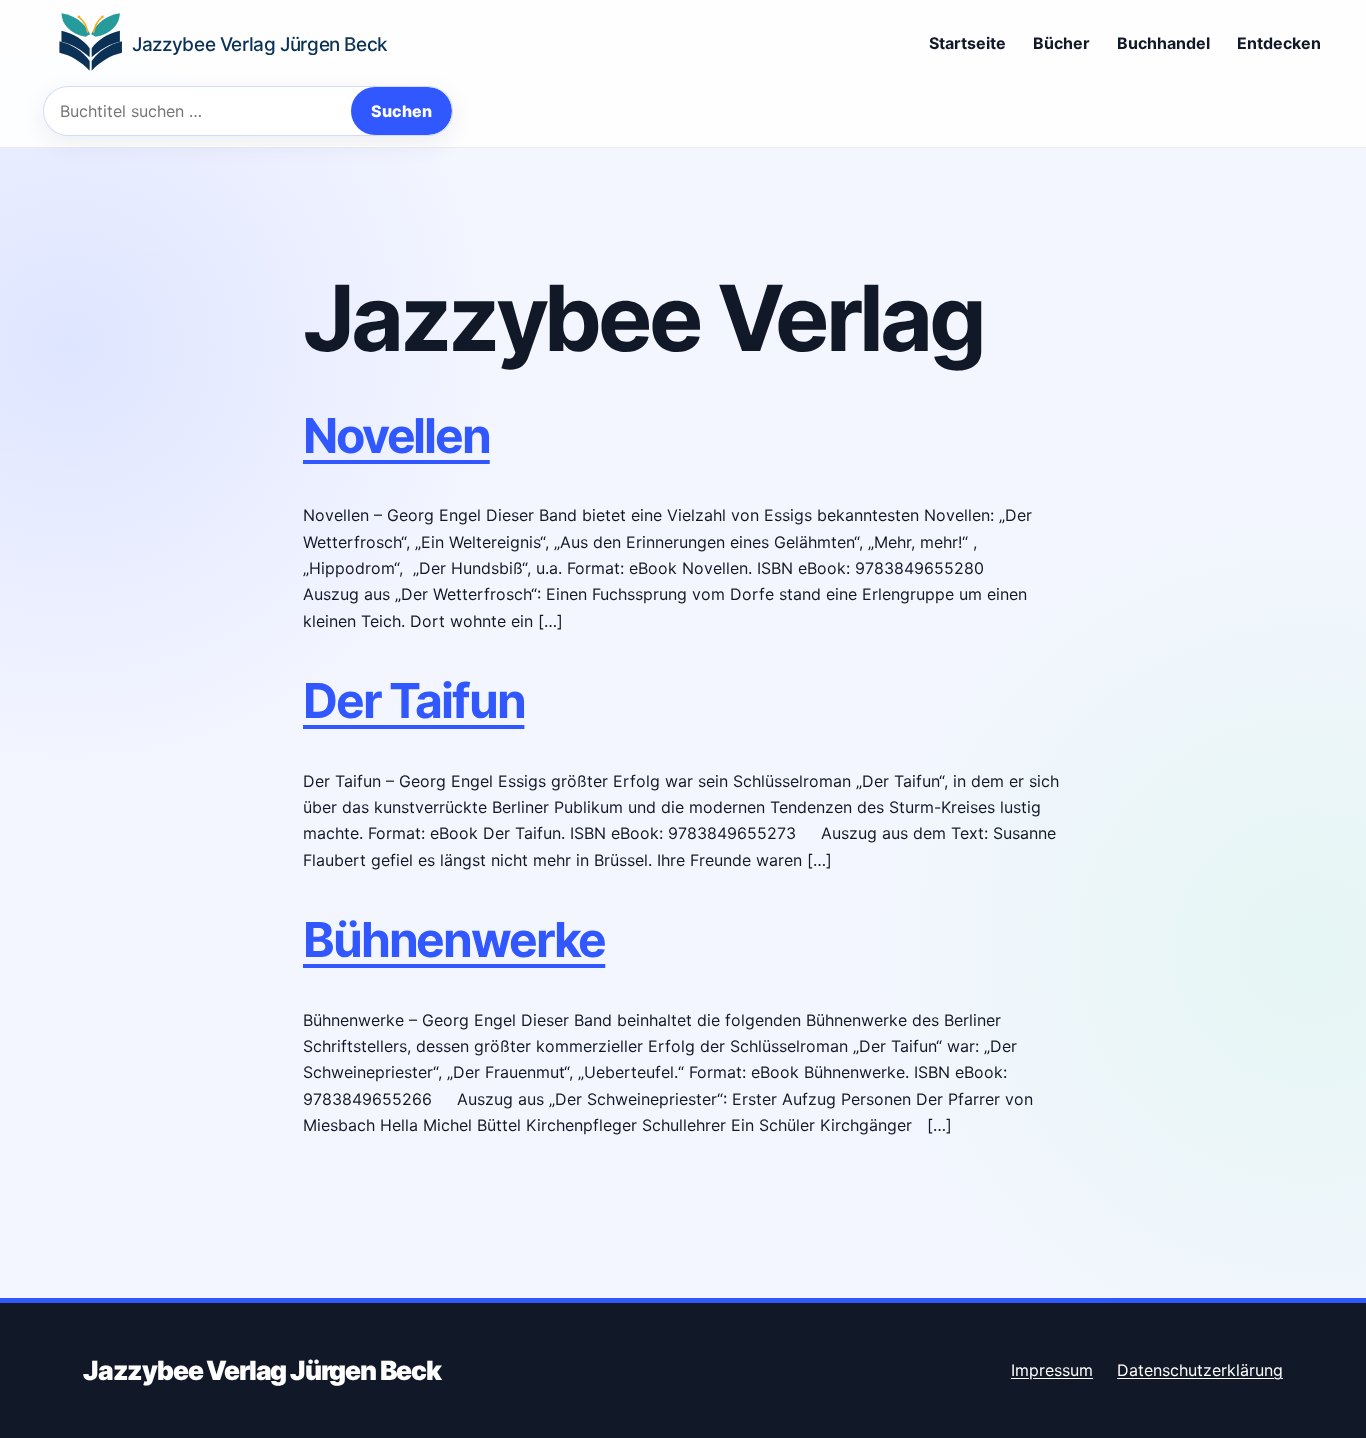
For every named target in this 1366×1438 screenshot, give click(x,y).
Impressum (1052, 1370)
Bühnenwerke (454, 939)
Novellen (396, 435)
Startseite (967, 43)
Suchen (401, 111)
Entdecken (1279, 43)
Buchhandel (1163, 43)
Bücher (1061, 43)
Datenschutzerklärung (1200, 1370)
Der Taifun (413, 700)
